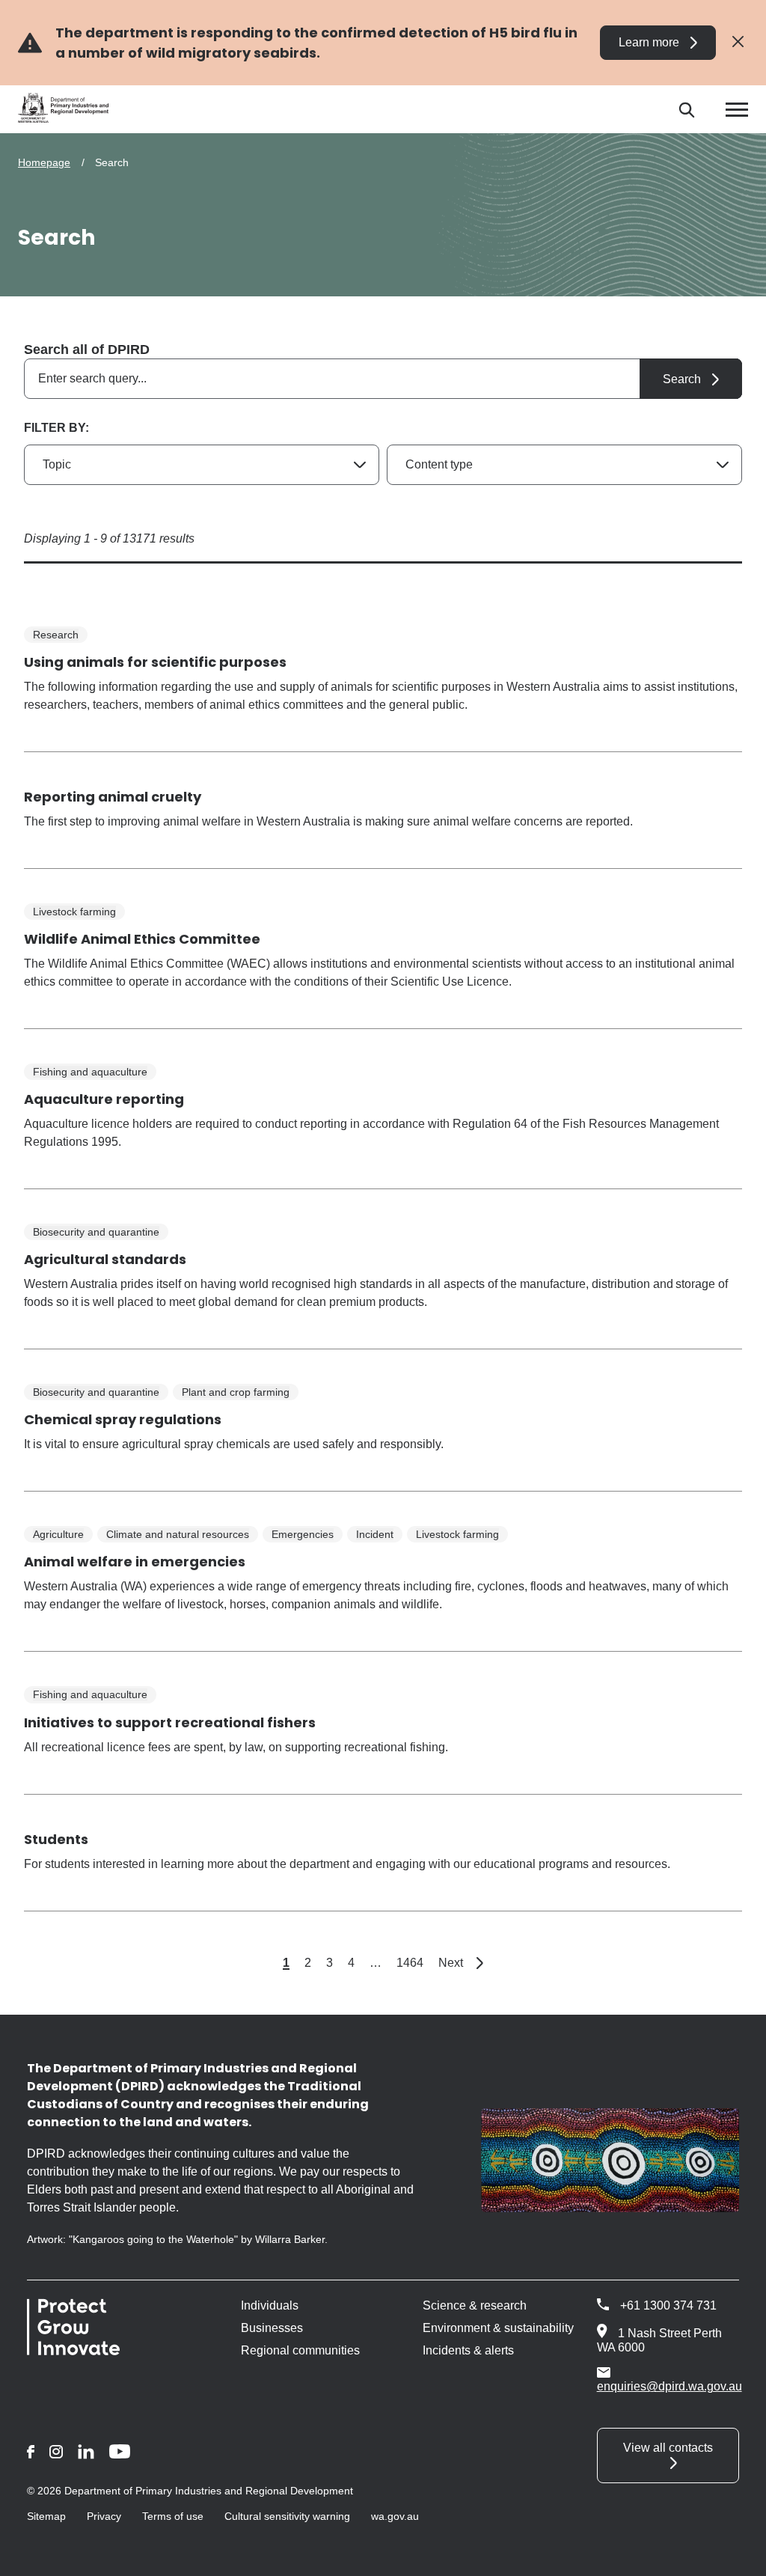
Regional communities (300, 2350)
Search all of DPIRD (87, 350)
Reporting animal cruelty (113, 797)
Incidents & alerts (468, 2350)
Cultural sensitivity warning (287, 2516)
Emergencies (303, 1534)
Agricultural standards (105, 1259)
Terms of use (173, 2516)
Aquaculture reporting (104, 1099)
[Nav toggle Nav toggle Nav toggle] (737, 110)
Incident (375, 1534)
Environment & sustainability (498, 2328)
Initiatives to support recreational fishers (170, 1722)
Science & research (475, 2305)
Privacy (104, 2516)
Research (56, 635)
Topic (57, 464)
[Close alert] (738, 42)
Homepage (44, 162)
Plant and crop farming (236, 1392)
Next (461, 1963)
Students (56, 1839)
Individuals (270, 2305)
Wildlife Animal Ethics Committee (142, 939)
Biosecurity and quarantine (96, 1232)
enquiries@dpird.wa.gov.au (670, 2386)
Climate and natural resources (178, 1534)
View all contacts (668, 2448)
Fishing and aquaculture (90, 1072)
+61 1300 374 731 (668, 2305)
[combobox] (383, 379)
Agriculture (58, 1534)
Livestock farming (74, 912)
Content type (439, 464)
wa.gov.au (395, 2516)
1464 (410, 1963)
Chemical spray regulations (123, 1419)
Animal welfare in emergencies (135, 1562)
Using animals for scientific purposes (155, 662)
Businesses (272, 2328)
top (736, 2555)
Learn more (649, 42)
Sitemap (46, 2516)
